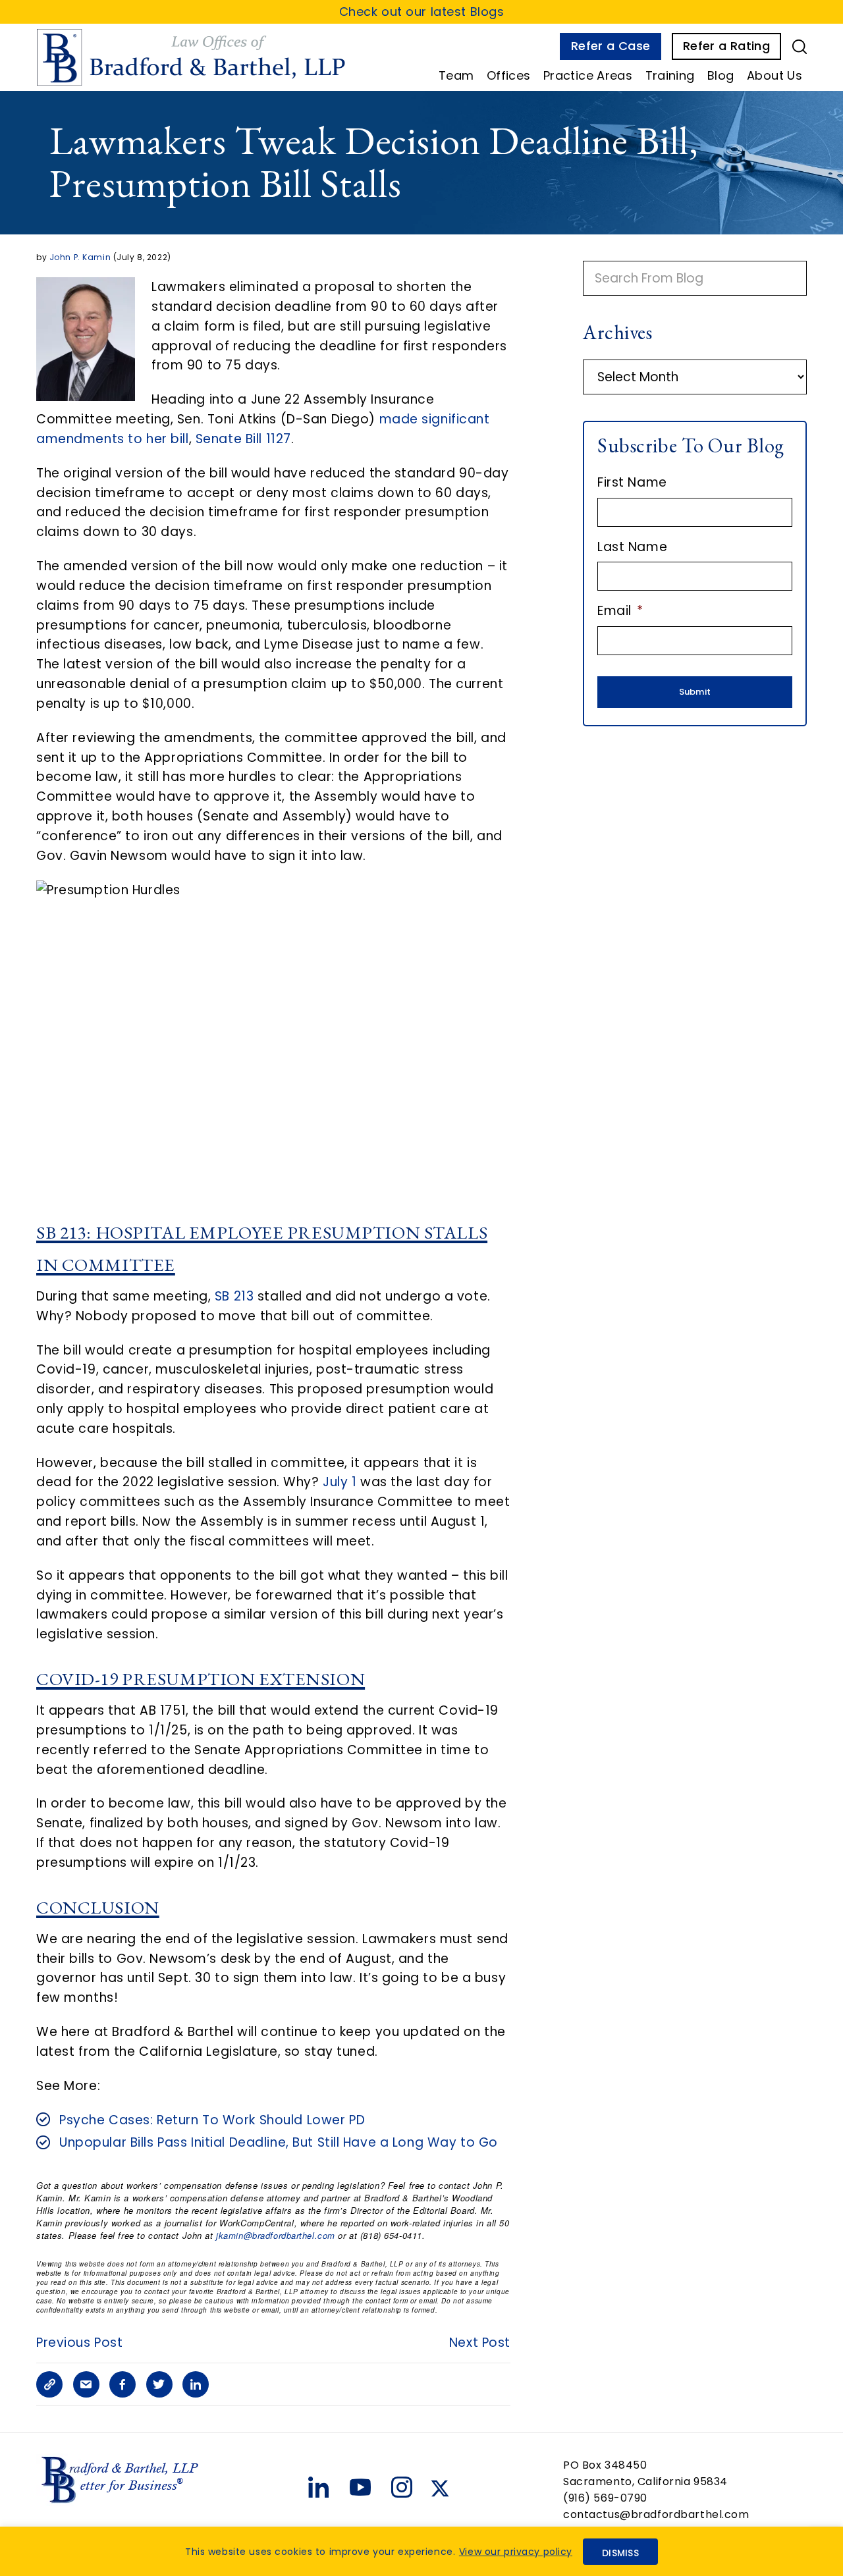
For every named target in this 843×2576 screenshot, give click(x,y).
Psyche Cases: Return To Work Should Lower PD (212, 2120)
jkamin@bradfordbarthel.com (276, 2235)
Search (800, 47)
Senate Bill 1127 (243, 439)
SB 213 (234, 1296)
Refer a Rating (726, 46)
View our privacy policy (516, 2552)
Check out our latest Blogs (422, 12)
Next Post (480, 2343)
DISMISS (620, 2553)
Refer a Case (611, 46)
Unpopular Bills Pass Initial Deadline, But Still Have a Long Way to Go (279, 2142)
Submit (695, 692)
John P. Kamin (80, 257)
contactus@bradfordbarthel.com (656, 2514)
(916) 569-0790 (605, 2498)
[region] (421, 2551)
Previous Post (79, 2343)
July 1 (340, 1482)
